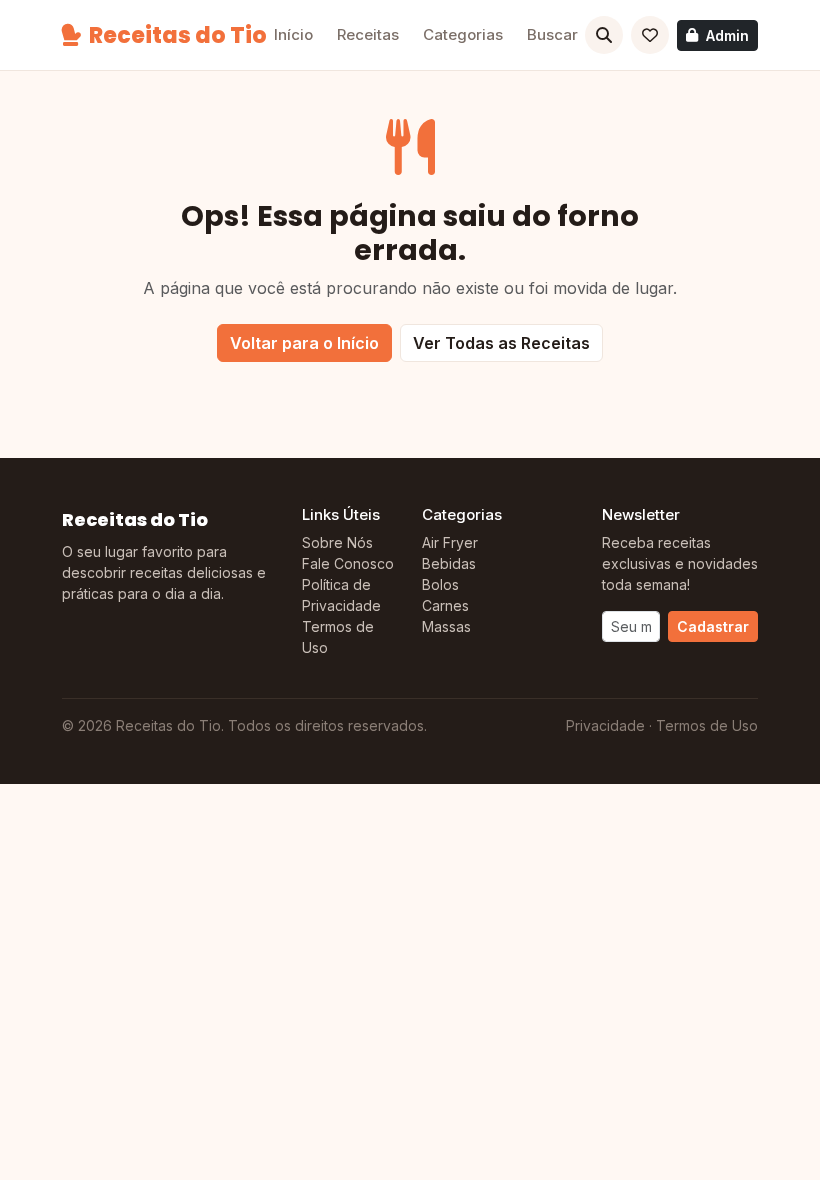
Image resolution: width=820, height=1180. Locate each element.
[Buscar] (604, 35)
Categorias (463, 34)
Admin (727, 35)
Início (293, 34)
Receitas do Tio (178, 35)
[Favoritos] (650, 35)
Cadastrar (713, 626)
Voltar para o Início (304, 343)
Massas (446, 626)
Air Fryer (450, 542)
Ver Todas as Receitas (501, 343)
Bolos (440, 584)
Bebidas (449, 563)
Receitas (368, 34)
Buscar (552, 34)
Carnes (445, 605)
